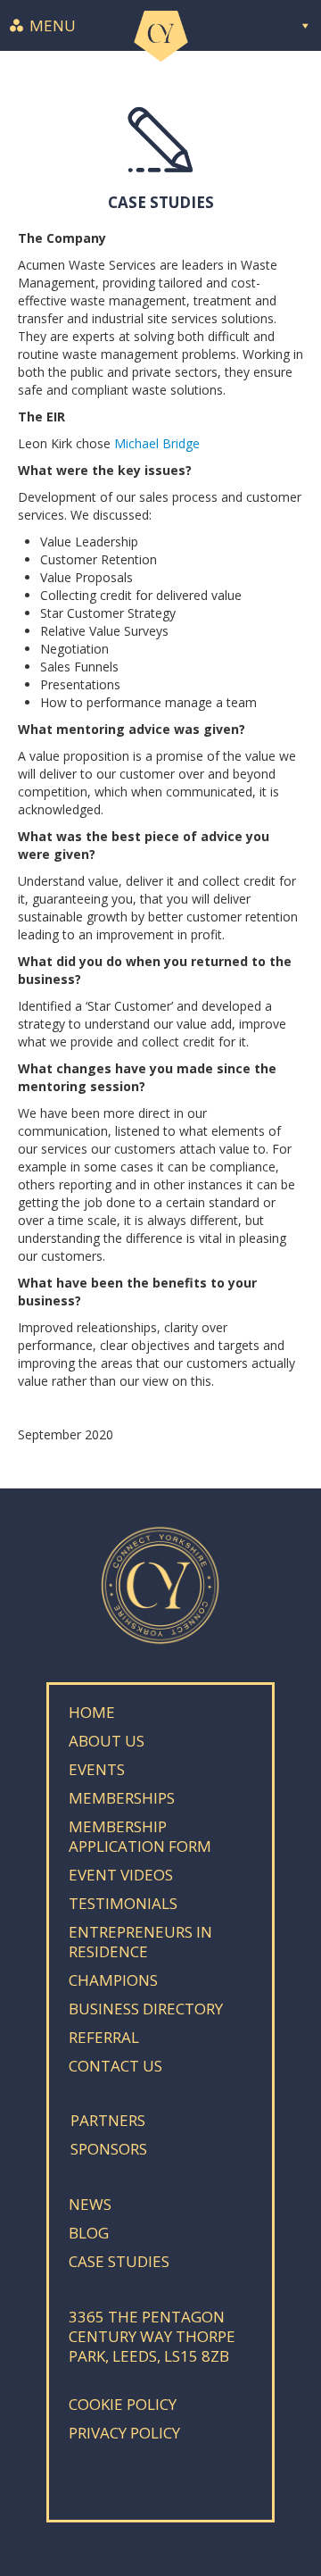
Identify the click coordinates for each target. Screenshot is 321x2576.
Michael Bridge (157, 443)
